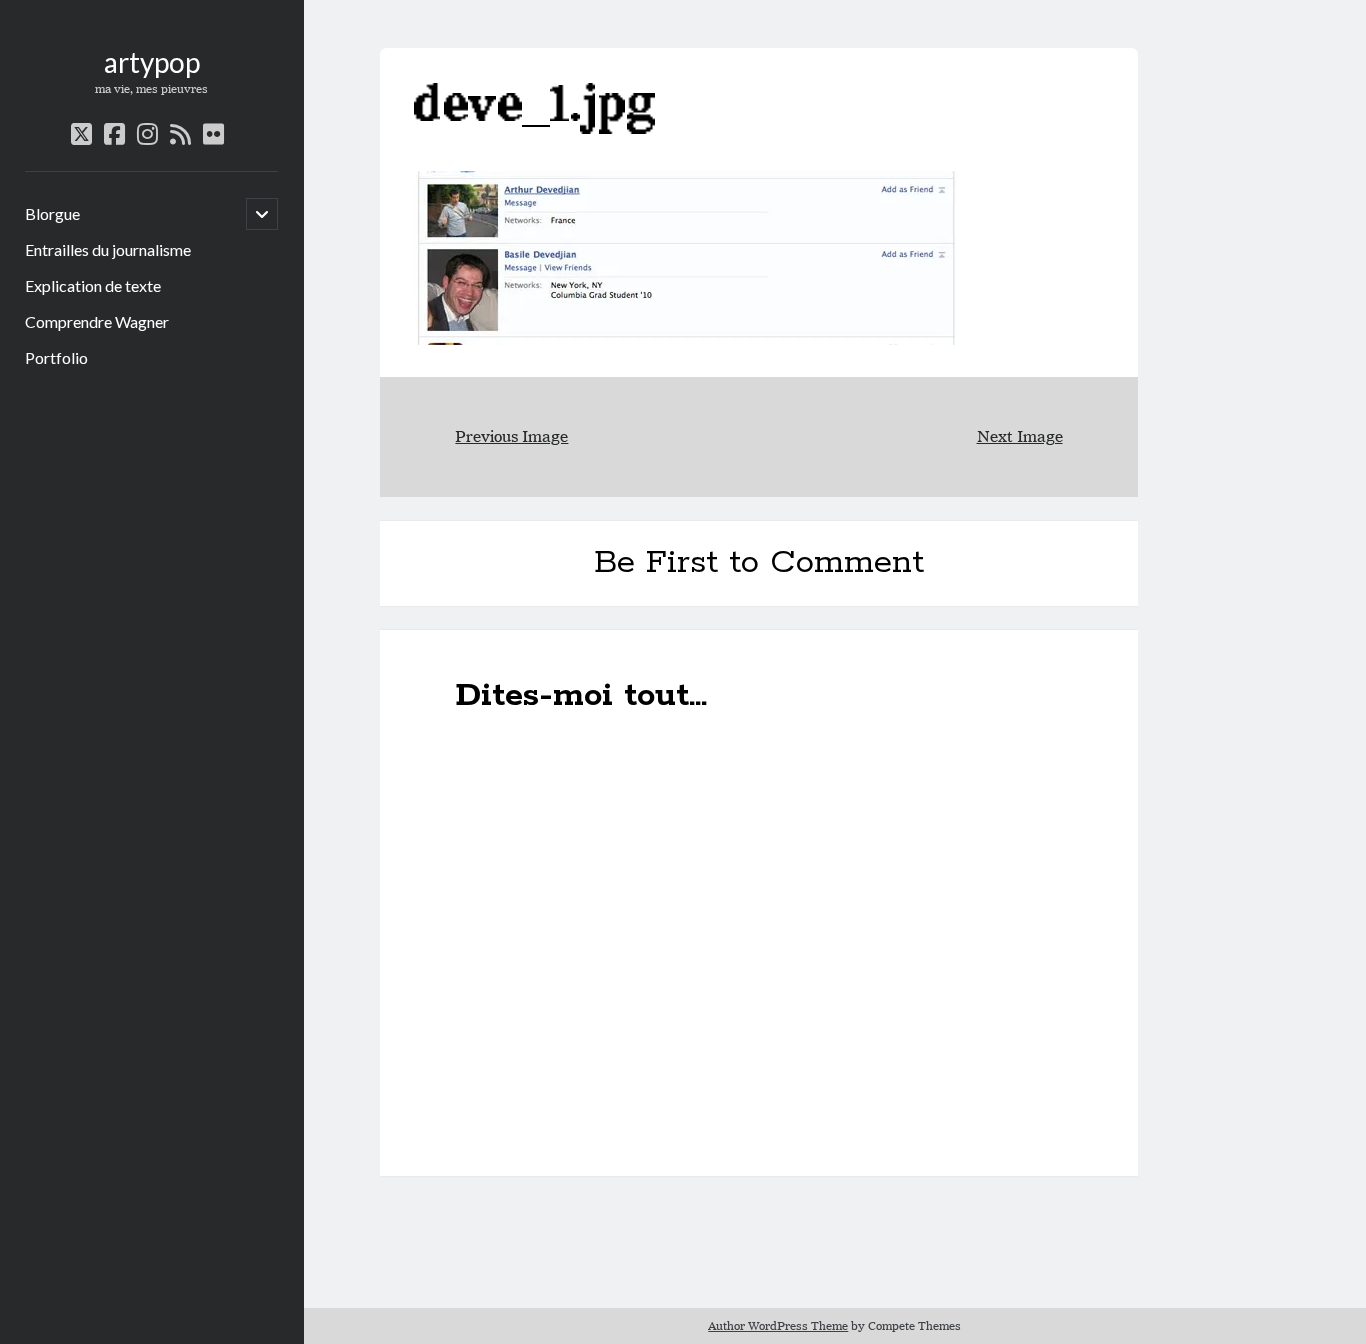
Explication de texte (93, 285)
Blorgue (52, 213)
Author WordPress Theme (778, 1325)
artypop (152, 62)
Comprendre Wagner (97, 321)
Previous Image (511, 436)
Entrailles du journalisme (108, 249)
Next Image (1020, 436)
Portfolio (56, 357)
